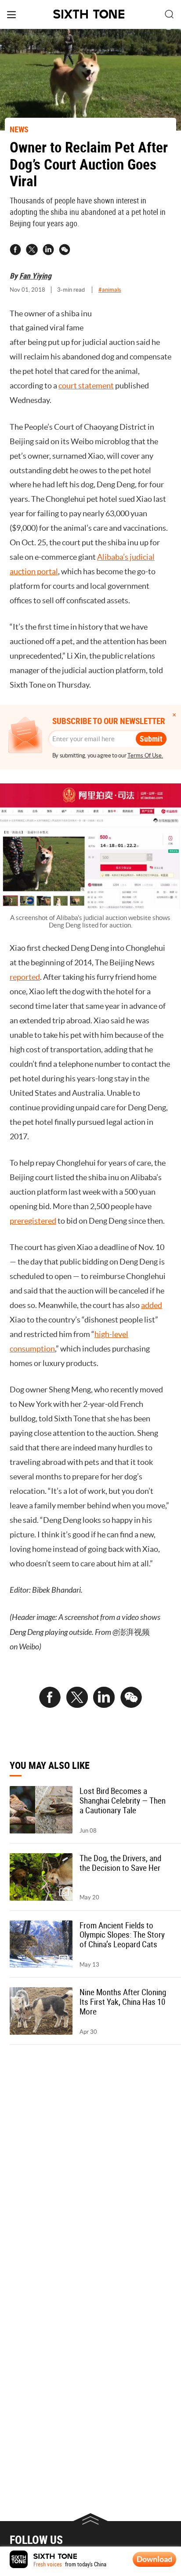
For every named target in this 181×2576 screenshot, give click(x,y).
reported (25, 977)
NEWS (19, 129)
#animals (110, 290)
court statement (86, 386)
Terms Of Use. (145, 755)
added (152, 1305)
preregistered (33, 1221)
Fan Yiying (35, 275)
